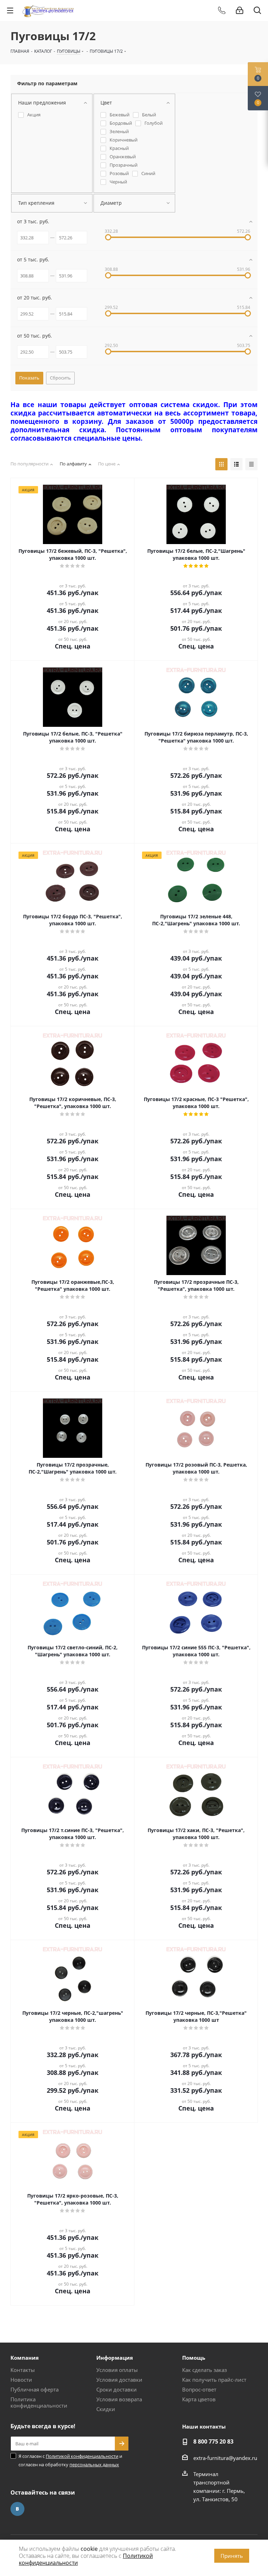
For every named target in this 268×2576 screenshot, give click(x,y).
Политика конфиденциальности (39, 2402)
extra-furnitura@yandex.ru (225, 2458)
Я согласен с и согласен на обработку (70, 2460)
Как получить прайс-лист (214, 2380)
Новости (21, 2380)
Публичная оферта (35, 2389)
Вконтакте (17, 2509)
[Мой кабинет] (240, 10)
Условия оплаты (117, 2370)
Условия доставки (119, 2380)
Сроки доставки (117, 2389)
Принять (232, 2556)
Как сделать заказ (204, 2370)
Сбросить (60, 378)
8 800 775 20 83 (213, 2441)
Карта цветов (199, 2399)
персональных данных (94, 2465)
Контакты (23, 2370)
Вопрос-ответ (199, 2389)
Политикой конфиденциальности (82, 2456)
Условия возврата (119, 2399)
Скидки (106, 2409)
